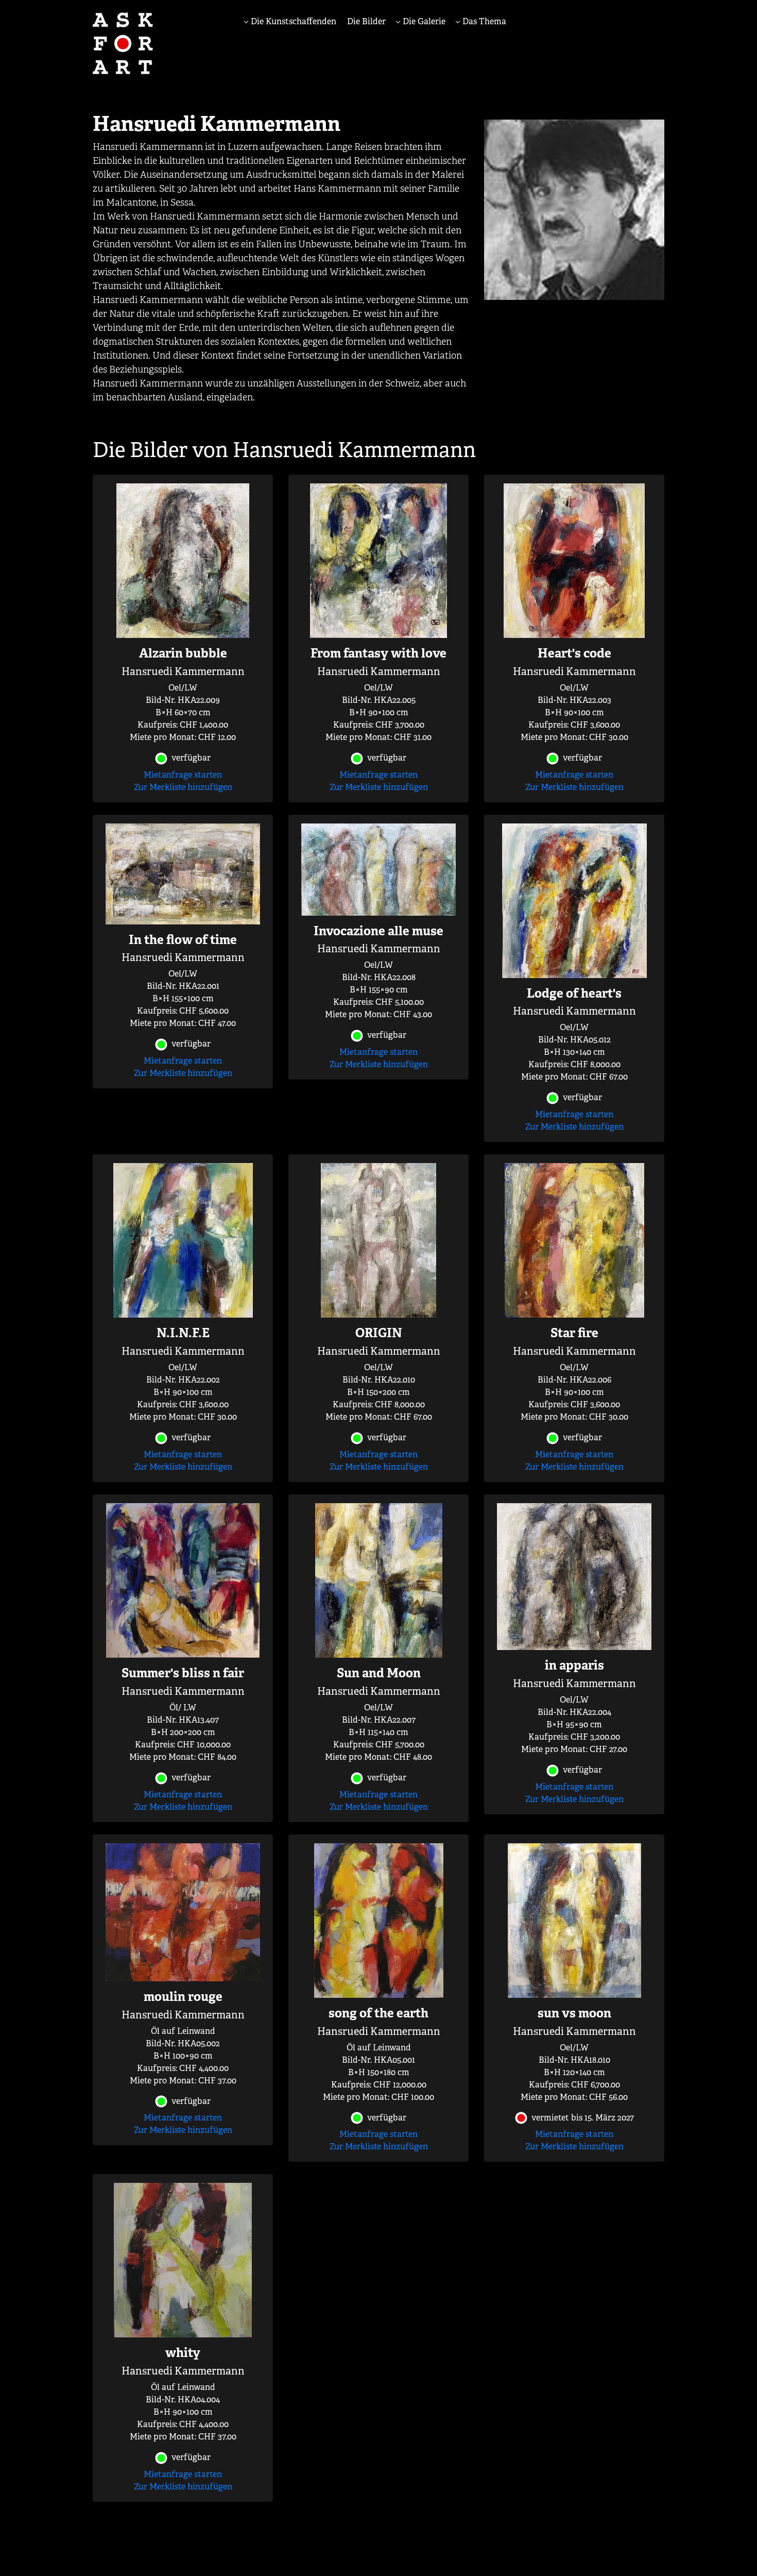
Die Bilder (366, 21)
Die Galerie (423, 21)
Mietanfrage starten (183, 775)
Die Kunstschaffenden (293, 21)
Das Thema (483, 21)
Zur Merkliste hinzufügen (183, 787)
